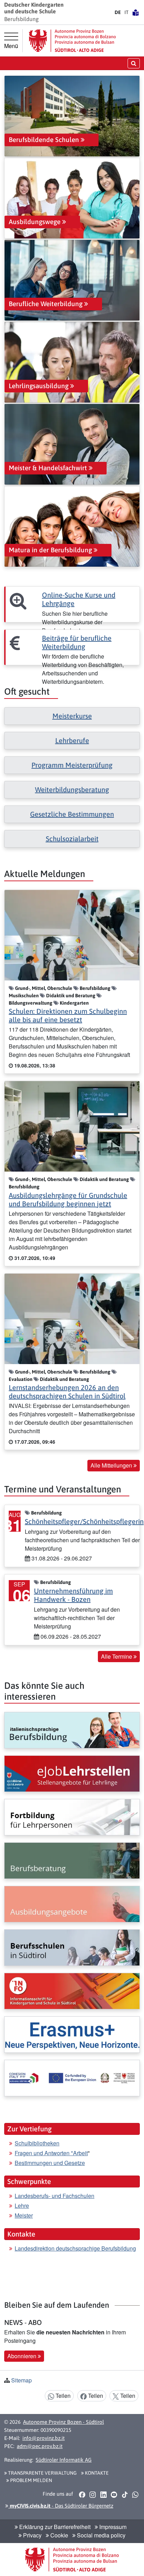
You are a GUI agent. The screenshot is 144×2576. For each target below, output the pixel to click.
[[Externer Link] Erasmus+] (72, 2035)
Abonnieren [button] (23, 2356)
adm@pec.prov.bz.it (40, 2446)
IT (127, 12)
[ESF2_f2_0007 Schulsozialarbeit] (72, 2078)
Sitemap (21, 2380)
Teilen (62, 2396)
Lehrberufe (72, 740)
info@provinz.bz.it (44, 2438)
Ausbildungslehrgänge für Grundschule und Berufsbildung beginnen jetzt (68, 1199)
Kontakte (96, 2473)
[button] (82, 2494)
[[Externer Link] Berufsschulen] (72, 1948)
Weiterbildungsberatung (72, 790)
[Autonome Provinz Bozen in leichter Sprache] (136, 12)
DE (118, 12)
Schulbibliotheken (37, 2143)
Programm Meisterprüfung (72, 765)
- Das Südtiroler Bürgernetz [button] (61, 2506)
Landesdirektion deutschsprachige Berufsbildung (75, 2248)
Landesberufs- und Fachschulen (55, 2196)
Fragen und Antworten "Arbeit (51, 2153)
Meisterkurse (72, 716)
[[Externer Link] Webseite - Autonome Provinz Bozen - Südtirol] (72, 41)
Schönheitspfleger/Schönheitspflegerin (84, 1521)
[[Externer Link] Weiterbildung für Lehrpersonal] (72, 1817)
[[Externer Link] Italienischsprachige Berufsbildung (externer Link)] (72, 1730)
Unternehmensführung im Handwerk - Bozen (73, 1595)
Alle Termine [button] (117, 1656)
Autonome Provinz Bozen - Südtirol (63, 2422)
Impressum (112, 2527)
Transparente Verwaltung (42, 2473)
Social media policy (100, 2535)
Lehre (22, 2206)
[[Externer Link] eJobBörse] (72, 1774)
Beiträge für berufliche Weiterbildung (77, 642)
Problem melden (31, 2480)
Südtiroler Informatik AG (64, 2460)
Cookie (59, 2535)
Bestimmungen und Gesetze (50, 2163)
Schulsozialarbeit (72, 839)
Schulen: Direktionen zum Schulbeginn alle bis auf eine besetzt (68, 1015)
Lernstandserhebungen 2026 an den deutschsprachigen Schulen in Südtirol (67, 1392)
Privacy (32, 2535)
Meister (24, 2215)
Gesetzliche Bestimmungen (72, 814)
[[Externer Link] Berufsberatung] (72, 1861)
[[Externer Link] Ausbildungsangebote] (72, 1904)
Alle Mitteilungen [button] (112, 1465)
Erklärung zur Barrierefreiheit (54, 2527)
